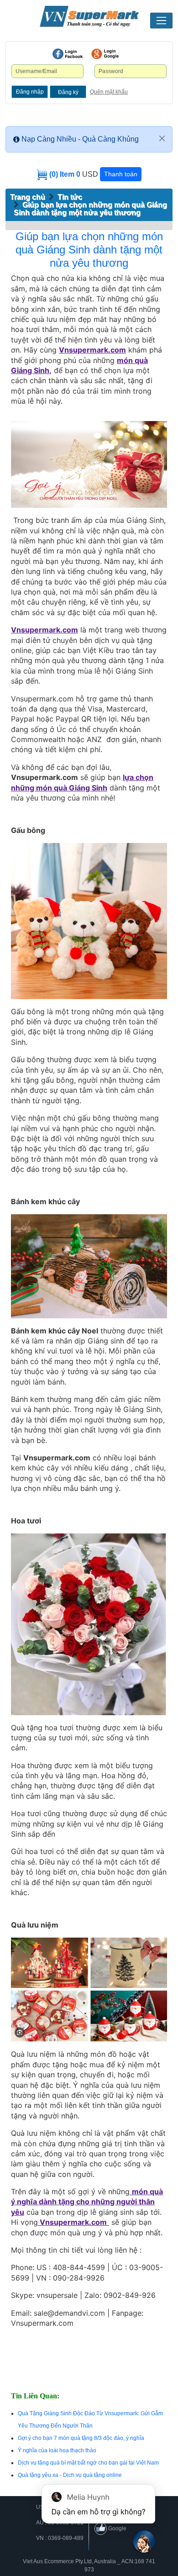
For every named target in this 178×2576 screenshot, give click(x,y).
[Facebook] (68, 54)
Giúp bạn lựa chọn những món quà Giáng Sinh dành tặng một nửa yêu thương (90, 209)
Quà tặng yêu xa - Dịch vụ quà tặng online (70, 2475)
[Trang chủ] (89, 16)
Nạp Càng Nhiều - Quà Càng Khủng (80, 139)
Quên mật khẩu (109, 92)
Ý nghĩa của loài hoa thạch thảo (57, 2450)
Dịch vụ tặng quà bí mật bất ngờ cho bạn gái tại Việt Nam (88, 2463)
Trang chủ (28, 197)
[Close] (162, 138)
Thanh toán (121, 174)
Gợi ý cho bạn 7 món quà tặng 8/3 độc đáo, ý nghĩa (81, 2438)
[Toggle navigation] (161, 21)
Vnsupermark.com (92, 350)
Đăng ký (68, 92)
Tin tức (70, 197)
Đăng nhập (30, 92)
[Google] (105, 54)
